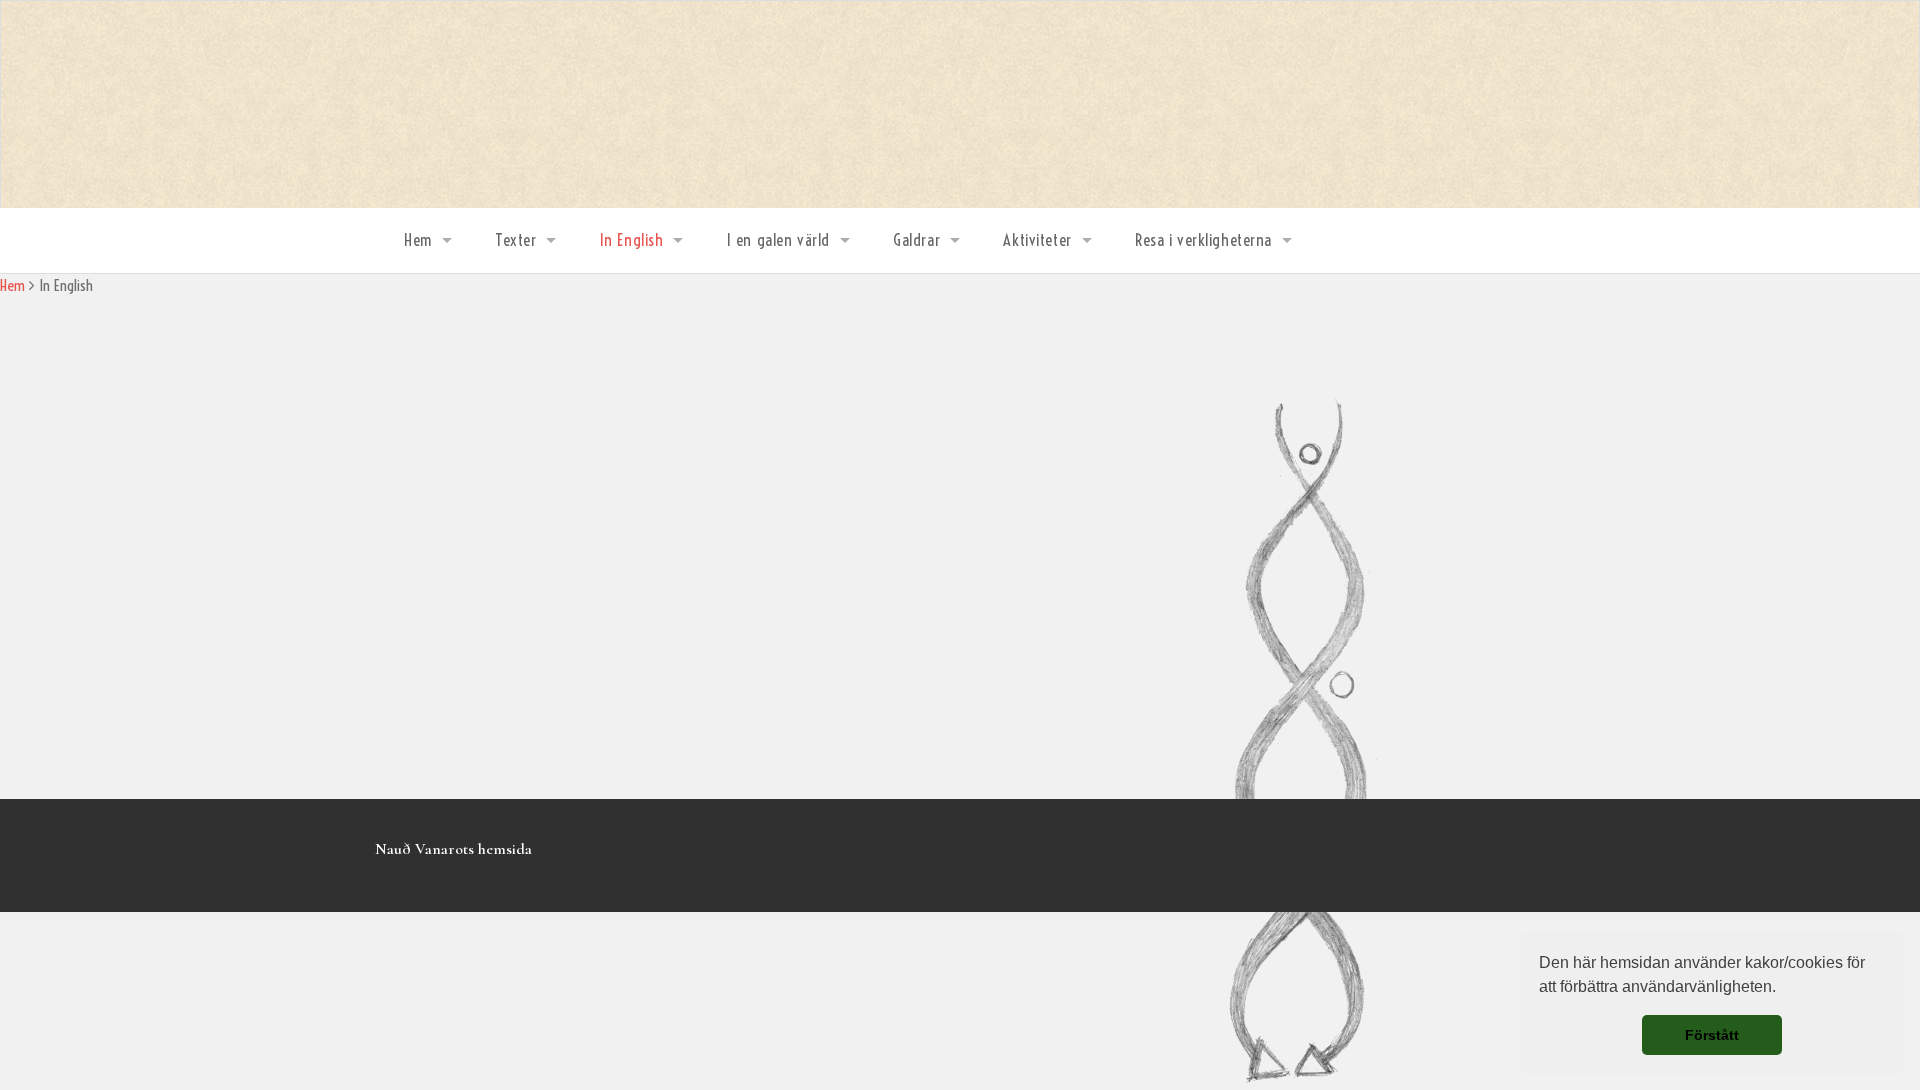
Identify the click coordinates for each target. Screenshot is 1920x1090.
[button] (1783, 989)
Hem (418, 240)
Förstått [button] (1712, 1035)
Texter (515, 240)
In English (632, 240)
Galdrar (916, 240)
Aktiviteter (1037, 240)
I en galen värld (778, 240)
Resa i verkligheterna (1203, 240)
